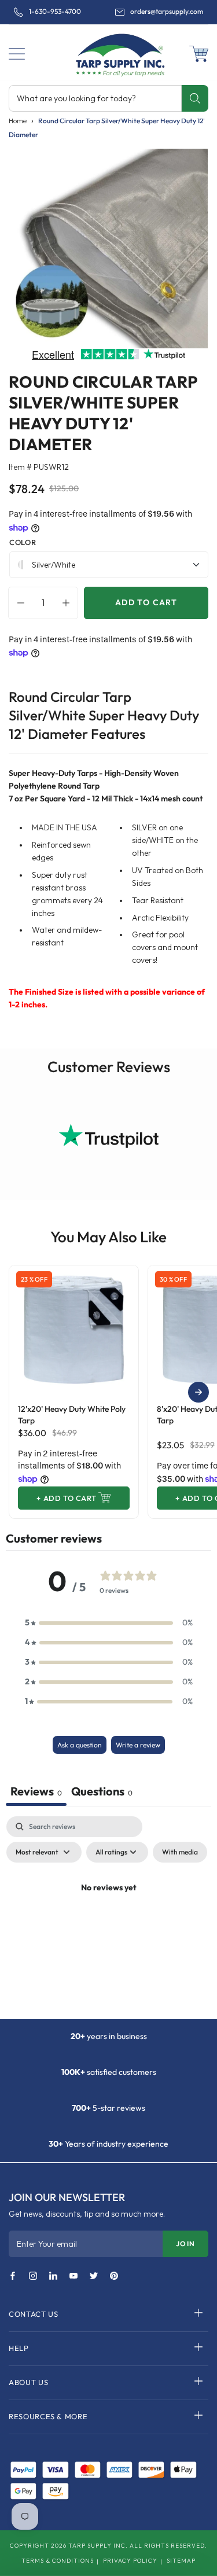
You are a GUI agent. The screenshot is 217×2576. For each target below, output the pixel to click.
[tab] (102, 1793)
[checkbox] (180, 1852)
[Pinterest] (114, 2276)
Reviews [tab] (36, 1791)
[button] (17, 54)
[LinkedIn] (53, 2276)
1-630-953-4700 (55, 12)
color (23, 542)
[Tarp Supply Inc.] (108, 54)
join (185, 2244)
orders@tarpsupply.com (167, 12)
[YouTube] (73, 2276)
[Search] (195, 98)
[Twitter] (94, 2276)
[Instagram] (33, 2276)
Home (18, 121)
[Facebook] (13, 2276)
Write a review (138, 1745)
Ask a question (80, 1745)
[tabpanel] (108, 1914)
